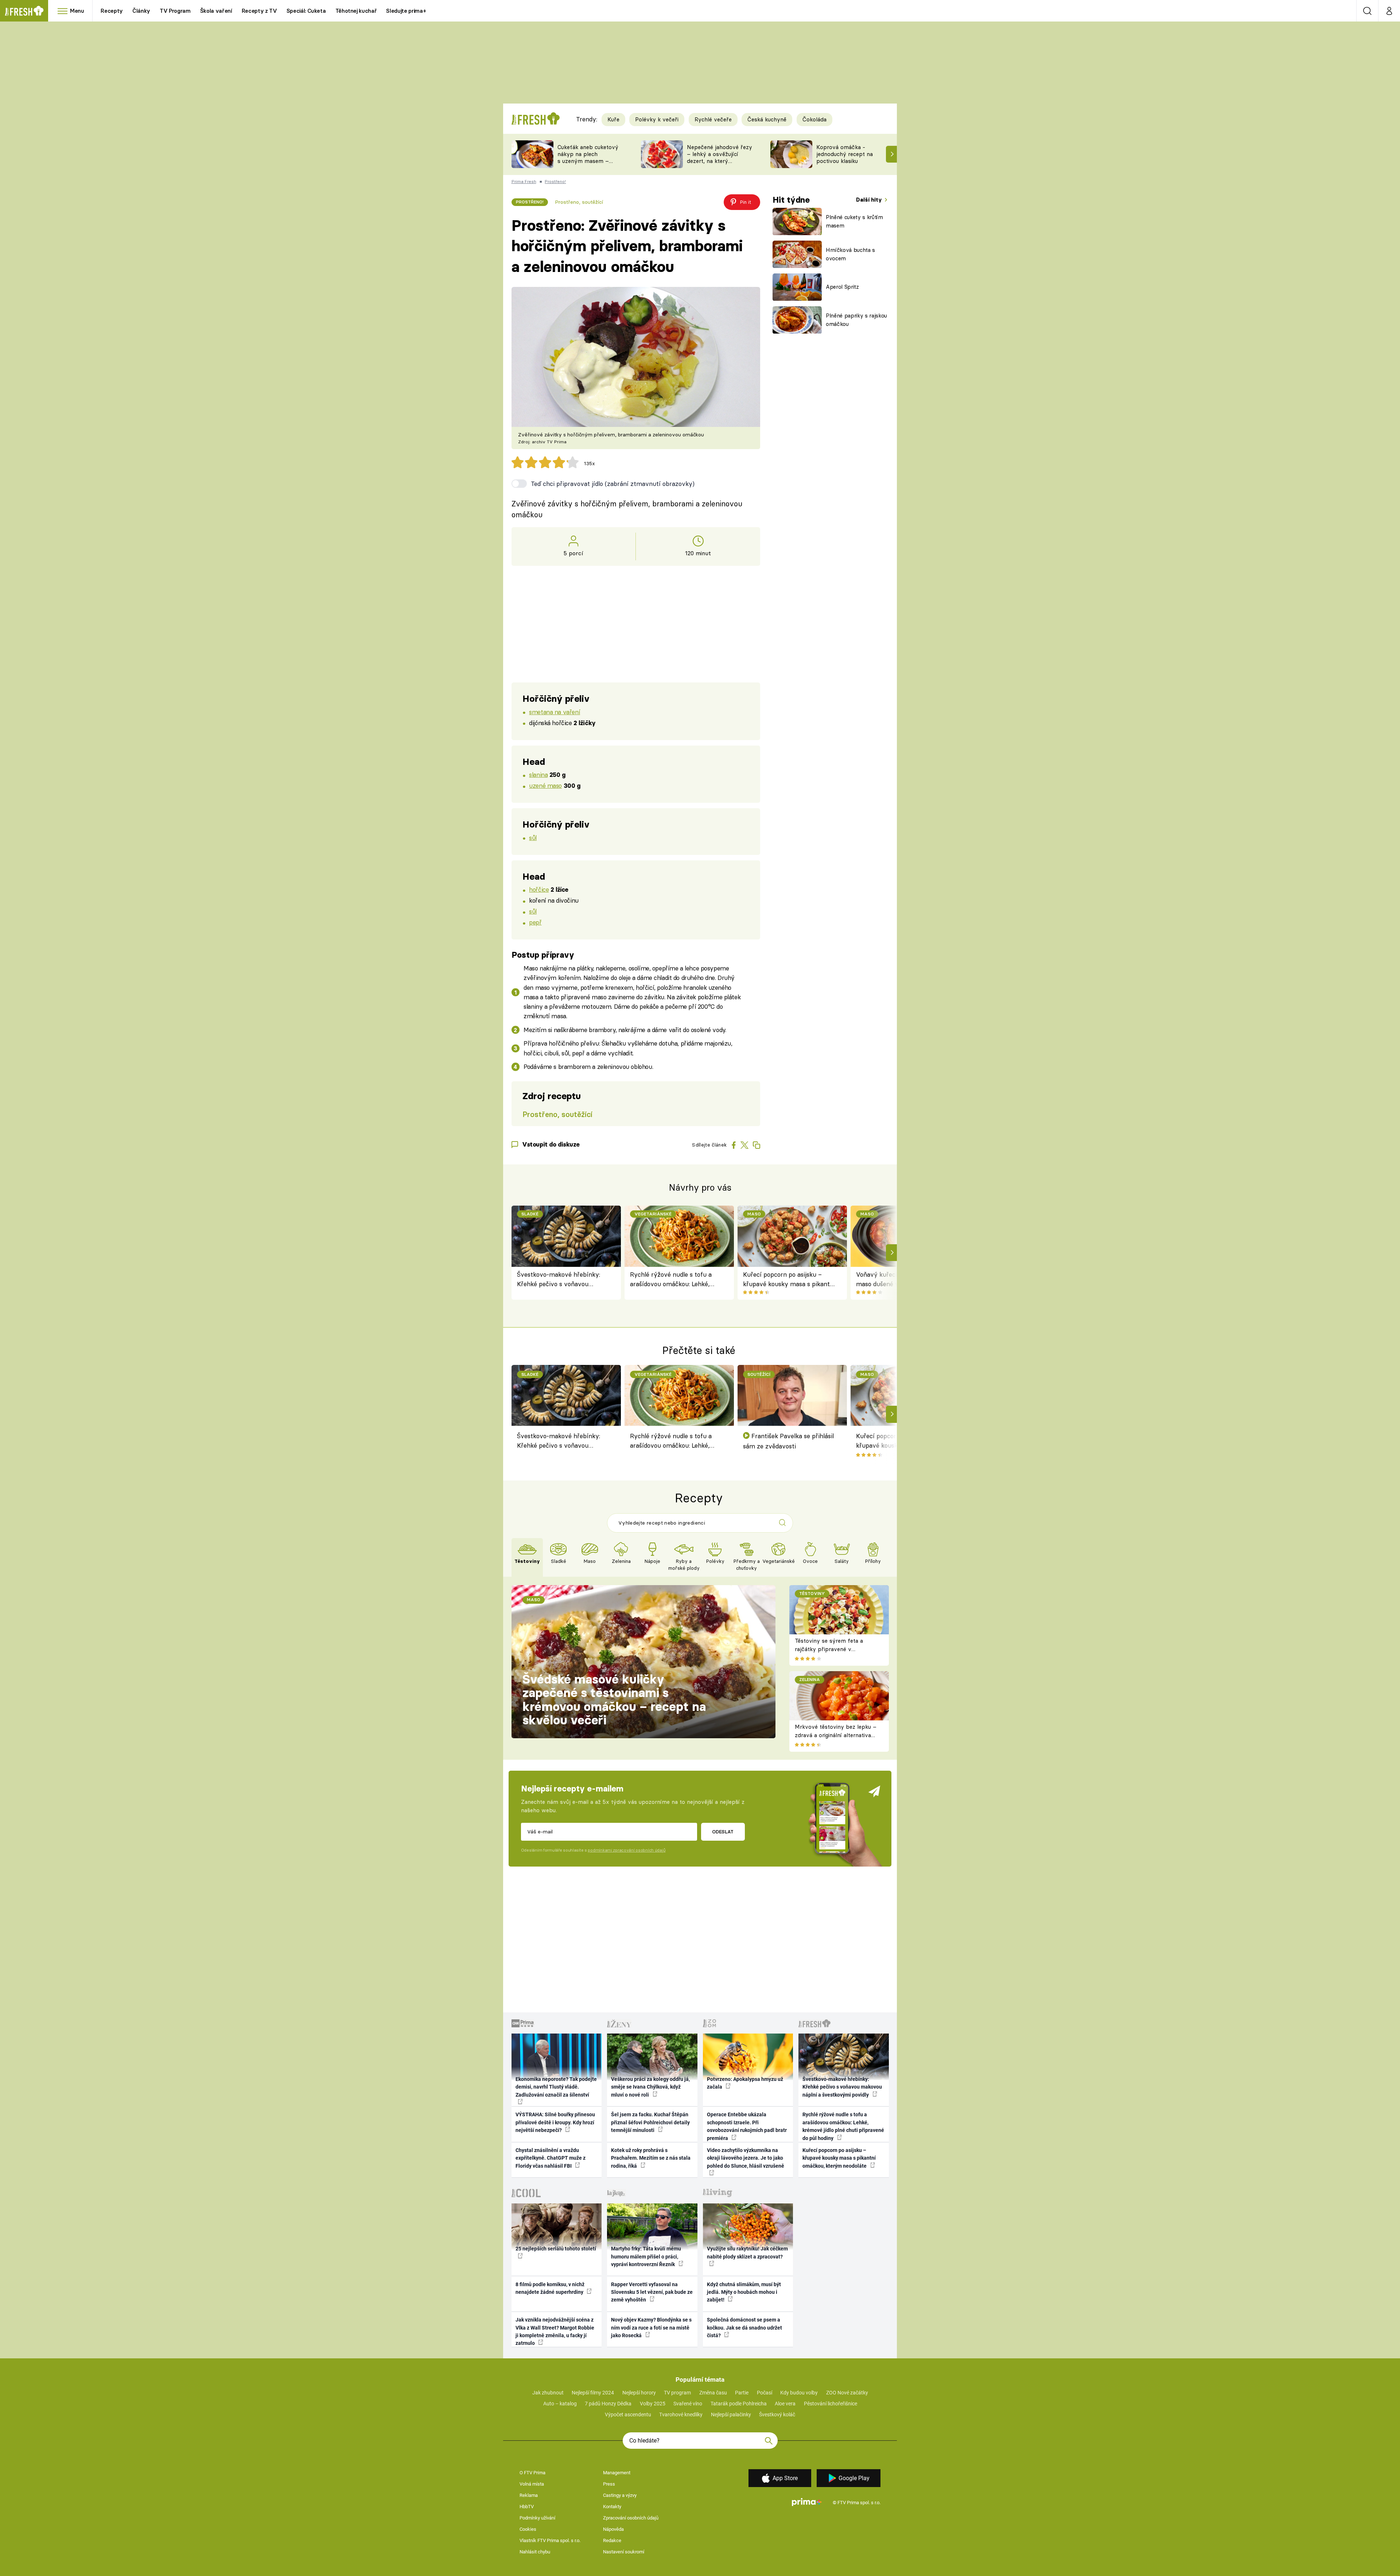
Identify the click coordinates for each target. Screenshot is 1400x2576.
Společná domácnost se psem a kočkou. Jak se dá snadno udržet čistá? (744, 2328)
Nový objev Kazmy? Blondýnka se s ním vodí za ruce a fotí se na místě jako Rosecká (651, 2328)
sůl (533, 838)
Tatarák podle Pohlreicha (739, 2404)
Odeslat (723, 1832)
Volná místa (532, 2484)
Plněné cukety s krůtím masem (854, 221)
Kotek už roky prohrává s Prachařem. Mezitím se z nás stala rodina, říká (651, 2158)
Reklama (529, 2495)
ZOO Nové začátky (847, 2393)
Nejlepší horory (639, 2393)
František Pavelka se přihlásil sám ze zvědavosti (789, 1441)
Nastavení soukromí (624, 2552)
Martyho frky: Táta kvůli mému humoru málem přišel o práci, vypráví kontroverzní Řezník (646, 2256)
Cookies (528, 2529)
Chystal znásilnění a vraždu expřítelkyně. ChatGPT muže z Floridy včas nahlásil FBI (551, 2158)
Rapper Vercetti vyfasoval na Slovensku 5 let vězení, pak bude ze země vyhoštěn (652, 2292)
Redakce (612, 2540)
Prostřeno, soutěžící (579, 202)
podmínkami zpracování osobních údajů (627, 1850)
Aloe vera (785, 2404)
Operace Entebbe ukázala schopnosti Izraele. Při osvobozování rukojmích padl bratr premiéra (747, 2126)
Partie (742, 2393)
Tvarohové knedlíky (681, 2414)
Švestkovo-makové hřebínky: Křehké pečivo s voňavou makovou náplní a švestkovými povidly (561, 1280)
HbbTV (527, 2507)
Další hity (870, 200)
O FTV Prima (532, 2473)
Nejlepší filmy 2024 (593, 2393)
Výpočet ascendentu (628, 2414)
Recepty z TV (259, 11)
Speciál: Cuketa (306, 11)
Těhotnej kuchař (356, 11)
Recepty (112, 11)
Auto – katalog (560, 2404)
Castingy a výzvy (620, 2495)
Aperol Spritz (842, 287)
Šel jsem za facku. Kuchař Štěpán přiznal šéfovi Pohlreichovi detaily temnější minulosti (650, 2122)
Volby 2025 (653, 2404)
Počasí (765, 2393)
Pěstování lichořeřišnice (831, 2404)
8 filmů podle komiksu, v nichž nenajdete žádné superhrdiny (550, 2288)
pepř (535, 922)
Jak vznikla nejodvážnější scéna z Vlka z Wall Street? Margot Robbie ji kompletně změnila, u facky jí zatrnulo (555, 2331)
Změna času (713, 2393)
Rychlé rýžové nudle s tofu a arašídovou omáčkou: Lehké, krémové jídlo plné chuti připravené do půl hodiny (671, 1280)
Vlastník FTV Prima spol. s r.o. (550, 2540)
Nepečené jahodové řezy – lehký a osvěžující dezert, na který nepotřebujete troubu (720, 157)
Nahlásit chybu (535, 2552)
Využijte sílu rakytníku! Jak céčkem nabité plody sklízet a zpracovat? (747, 2252)
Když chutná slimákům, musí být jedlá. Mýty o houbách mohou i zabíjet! (744, 2292)
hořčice (539, 889)
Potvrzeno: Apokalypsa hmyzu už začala (745, 2083)
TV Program (175, 11)
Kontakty (612, 2507)
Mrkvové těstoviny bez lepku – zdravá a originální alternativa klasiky (836, 1735)
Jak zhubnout (548, 2393)
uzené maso (545, 785)
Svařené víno (688, 2404)
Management (617, 2473)
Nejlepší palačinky (731, 2414)
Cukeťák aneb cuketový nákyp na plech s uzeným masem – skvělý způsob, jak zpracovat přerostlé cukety (588, 164)
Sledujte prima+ (406, 11)
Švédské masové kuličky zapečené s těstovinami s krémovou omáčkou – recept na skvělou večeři (614, 1700)
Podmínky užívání (537, 2518)
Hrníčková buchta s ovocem (850, 254)
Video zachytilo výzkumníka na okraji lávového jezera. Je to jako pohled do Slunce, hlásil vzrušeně (746, 2158)
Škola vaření (216, 11)
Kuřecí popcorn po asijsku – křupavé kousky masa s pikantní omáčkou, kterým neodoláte (789, 1280)
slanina (538, 775)
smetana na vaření (555, 712)
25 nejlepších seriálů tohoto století (556, 2249)
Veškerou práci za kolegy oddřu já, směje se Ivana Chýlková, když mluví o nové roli (650, 2087)
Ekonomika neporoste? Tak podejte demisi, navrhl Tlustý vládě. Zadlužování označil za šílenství (556, 2087)
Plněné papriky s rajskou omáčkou (856, 320)
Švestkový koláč (777, 2414)
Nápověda (613, 2529)
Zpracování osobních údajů (631, 2518)
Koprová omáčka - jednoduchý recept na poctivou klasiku (845, 154)
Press (609, 2484)
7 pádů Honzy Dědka (608, 2404)
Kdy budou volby (799, 2393)
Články (141, 11)
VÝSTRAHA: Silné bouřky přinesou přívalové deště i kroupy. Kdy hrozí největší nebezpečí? (555, 2122)
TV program (677, 2393)
